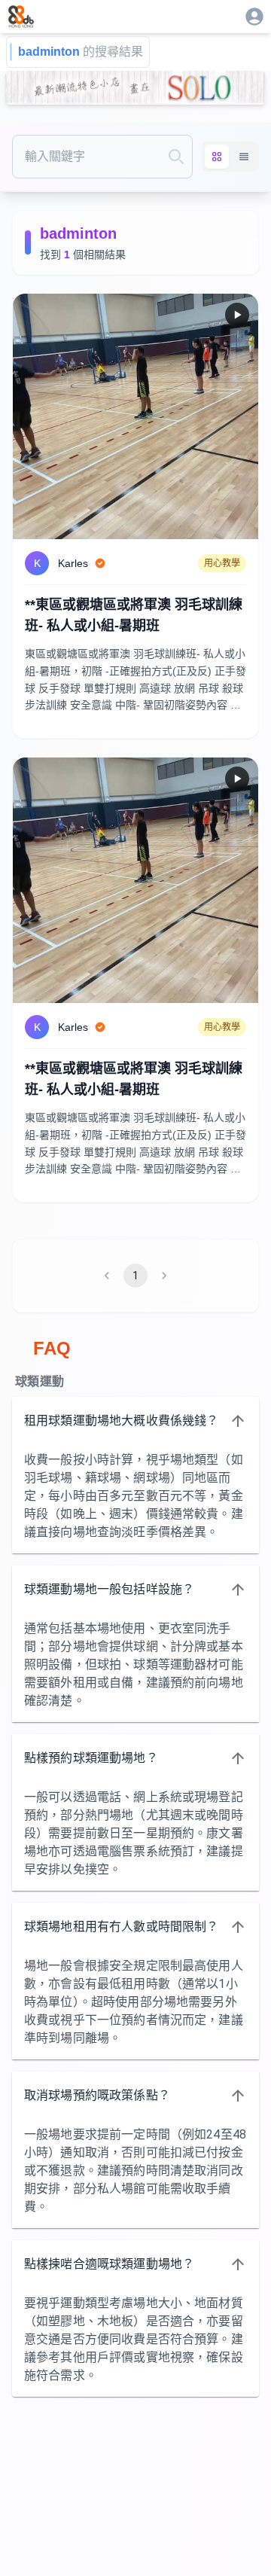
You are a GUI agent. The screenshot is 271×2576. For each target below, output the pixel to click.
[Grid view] (217, 157)
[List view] (244, 157)
